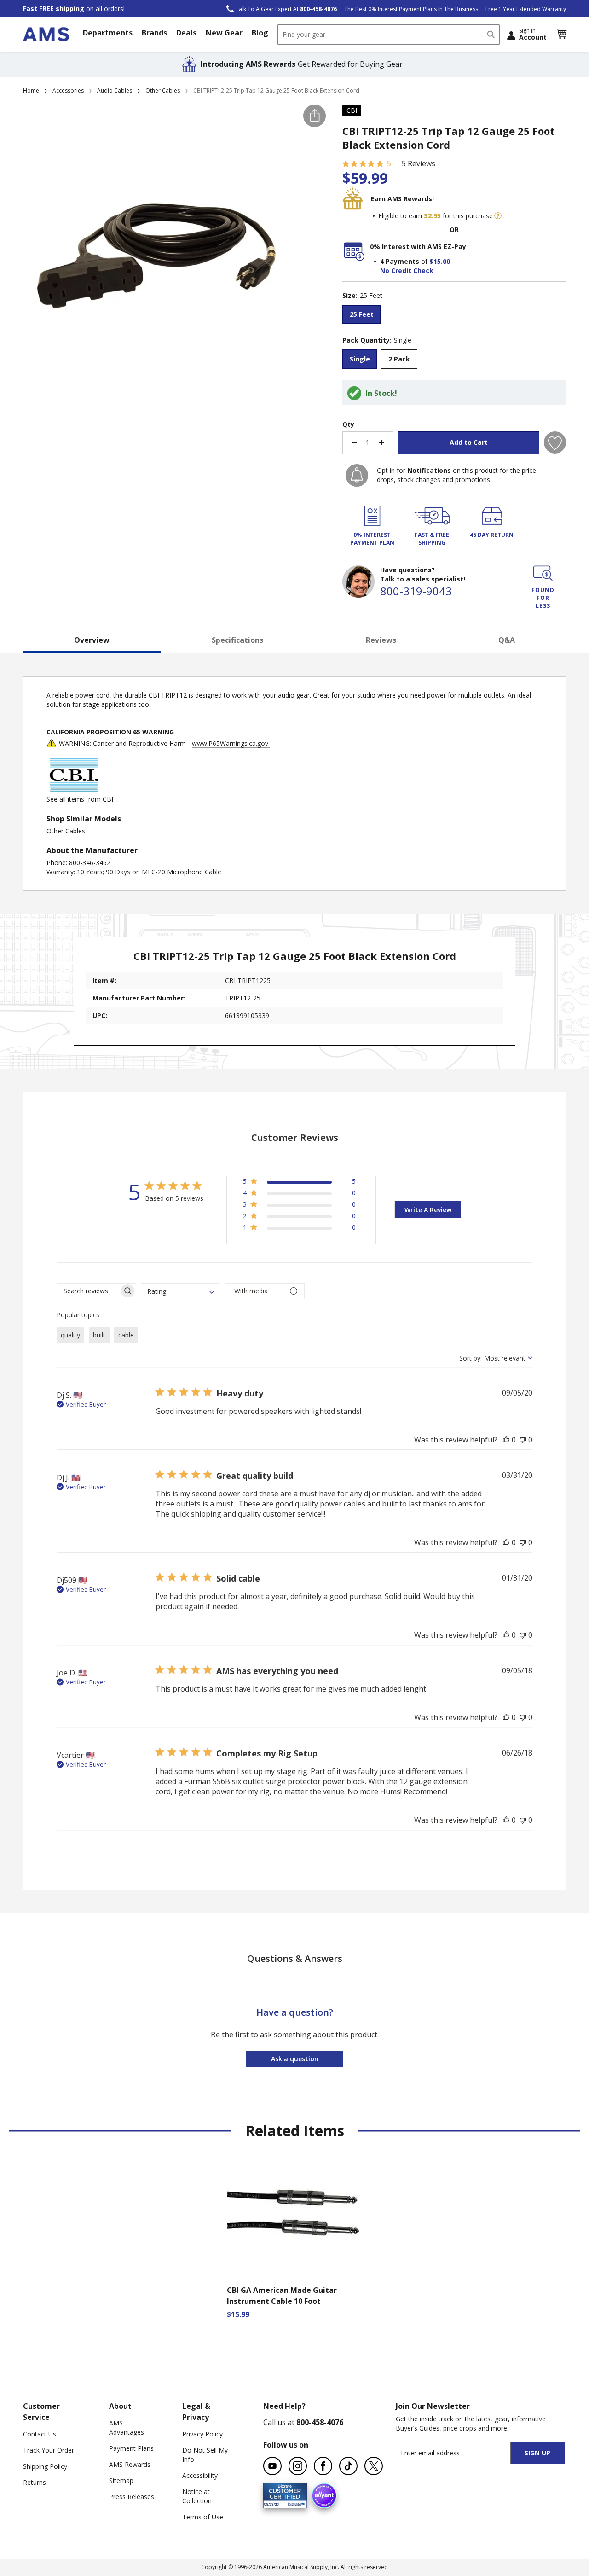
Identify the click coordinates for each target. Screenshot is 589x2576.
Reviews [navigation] (381, 640)
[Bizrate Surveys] (294, 2503)
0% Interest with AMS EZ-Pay (418, 247)
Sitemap (121, 2480)
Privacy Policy (202, 2434)
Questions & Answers (295, 1958)
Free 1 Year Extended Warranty (526, 9)
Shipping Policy (45, 2466)
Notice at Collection (197, 2496)
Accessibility (200, 2475)
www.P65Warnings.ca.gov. (231, 743)
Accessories (68, 90)
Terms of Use (203, 2517)
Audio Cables (115, 90)
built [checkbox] (99, 1335)
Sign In (533, 34)
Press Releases (132, 2497)
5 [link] (389, 163)
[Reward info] (498, 216)
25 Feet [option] (362, 314)
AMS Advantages (127, 2428)
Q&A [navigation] (507, 640)
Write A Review (428, 1210)
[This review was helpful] (506, 1440)
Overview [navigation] (92, 640)
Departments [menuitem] (108, 33)
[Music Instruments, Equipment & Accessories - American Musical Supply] (46, 34)
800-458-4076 (320, 2422)
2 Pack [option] (399, 359)
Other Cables (163, 90)
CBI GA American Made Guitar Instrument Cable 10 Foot (282, 2296)
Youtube (272, 2466)
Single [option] (360, 359)
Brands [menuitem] (154, 33)
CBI (352, 110)
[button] (561, 34)
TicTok (348, 2466)
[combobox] (389, 35)
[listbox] (454, 316)
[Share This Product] (315, 116)
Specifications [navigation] (237, 640)
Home (31, 90)
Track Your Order (49, 2450)
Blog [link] (260, 33)
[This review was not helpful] (523, 1440)
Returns (35, 2482)
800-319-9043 (416, 591)
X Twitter (374, 2466)
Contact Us (40, 2434)
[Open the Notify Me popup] (357, 475)
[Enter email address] (461, 2453)
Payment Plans (131, 2448)
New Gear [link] (224, 33)
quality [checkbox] (70, 1335)
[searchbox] (88, 1291)
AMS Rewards (130, 2464)
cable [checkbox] (126, 1335)
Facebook (323, 2466)
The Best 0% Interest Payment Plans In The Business (411, 9)
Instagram (298, 2466)
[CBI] (74, 790)
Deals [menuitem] (186, 33)
